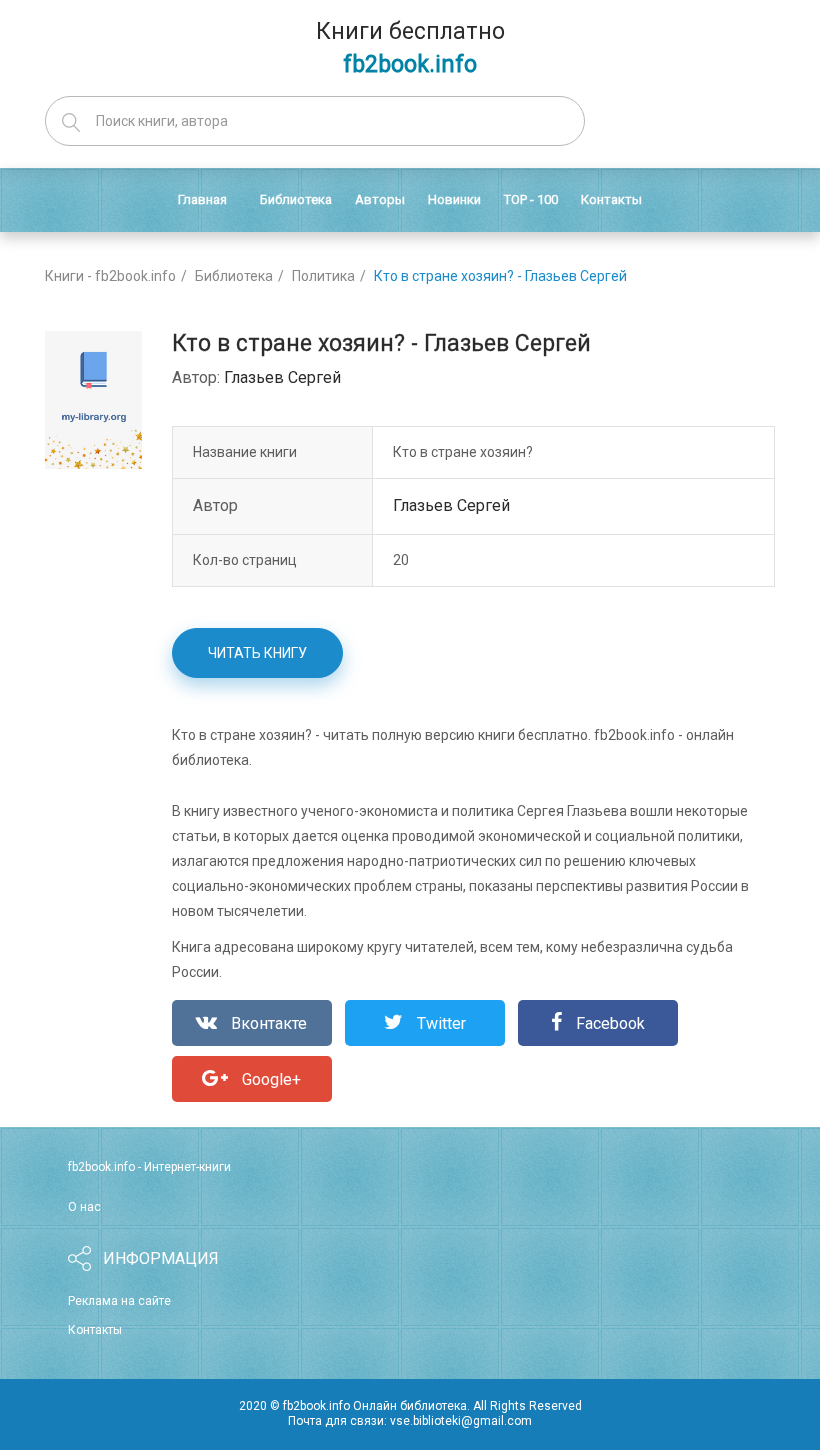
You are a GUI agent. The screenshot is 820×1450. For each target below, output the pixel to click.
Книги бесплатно (410, 48)
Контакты (95, 1330)
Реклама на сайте (119, 1301)
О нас (84, 1207)
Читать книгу (257, 653)
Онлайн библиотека (410, 1406)
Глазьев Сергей (282, 377)
